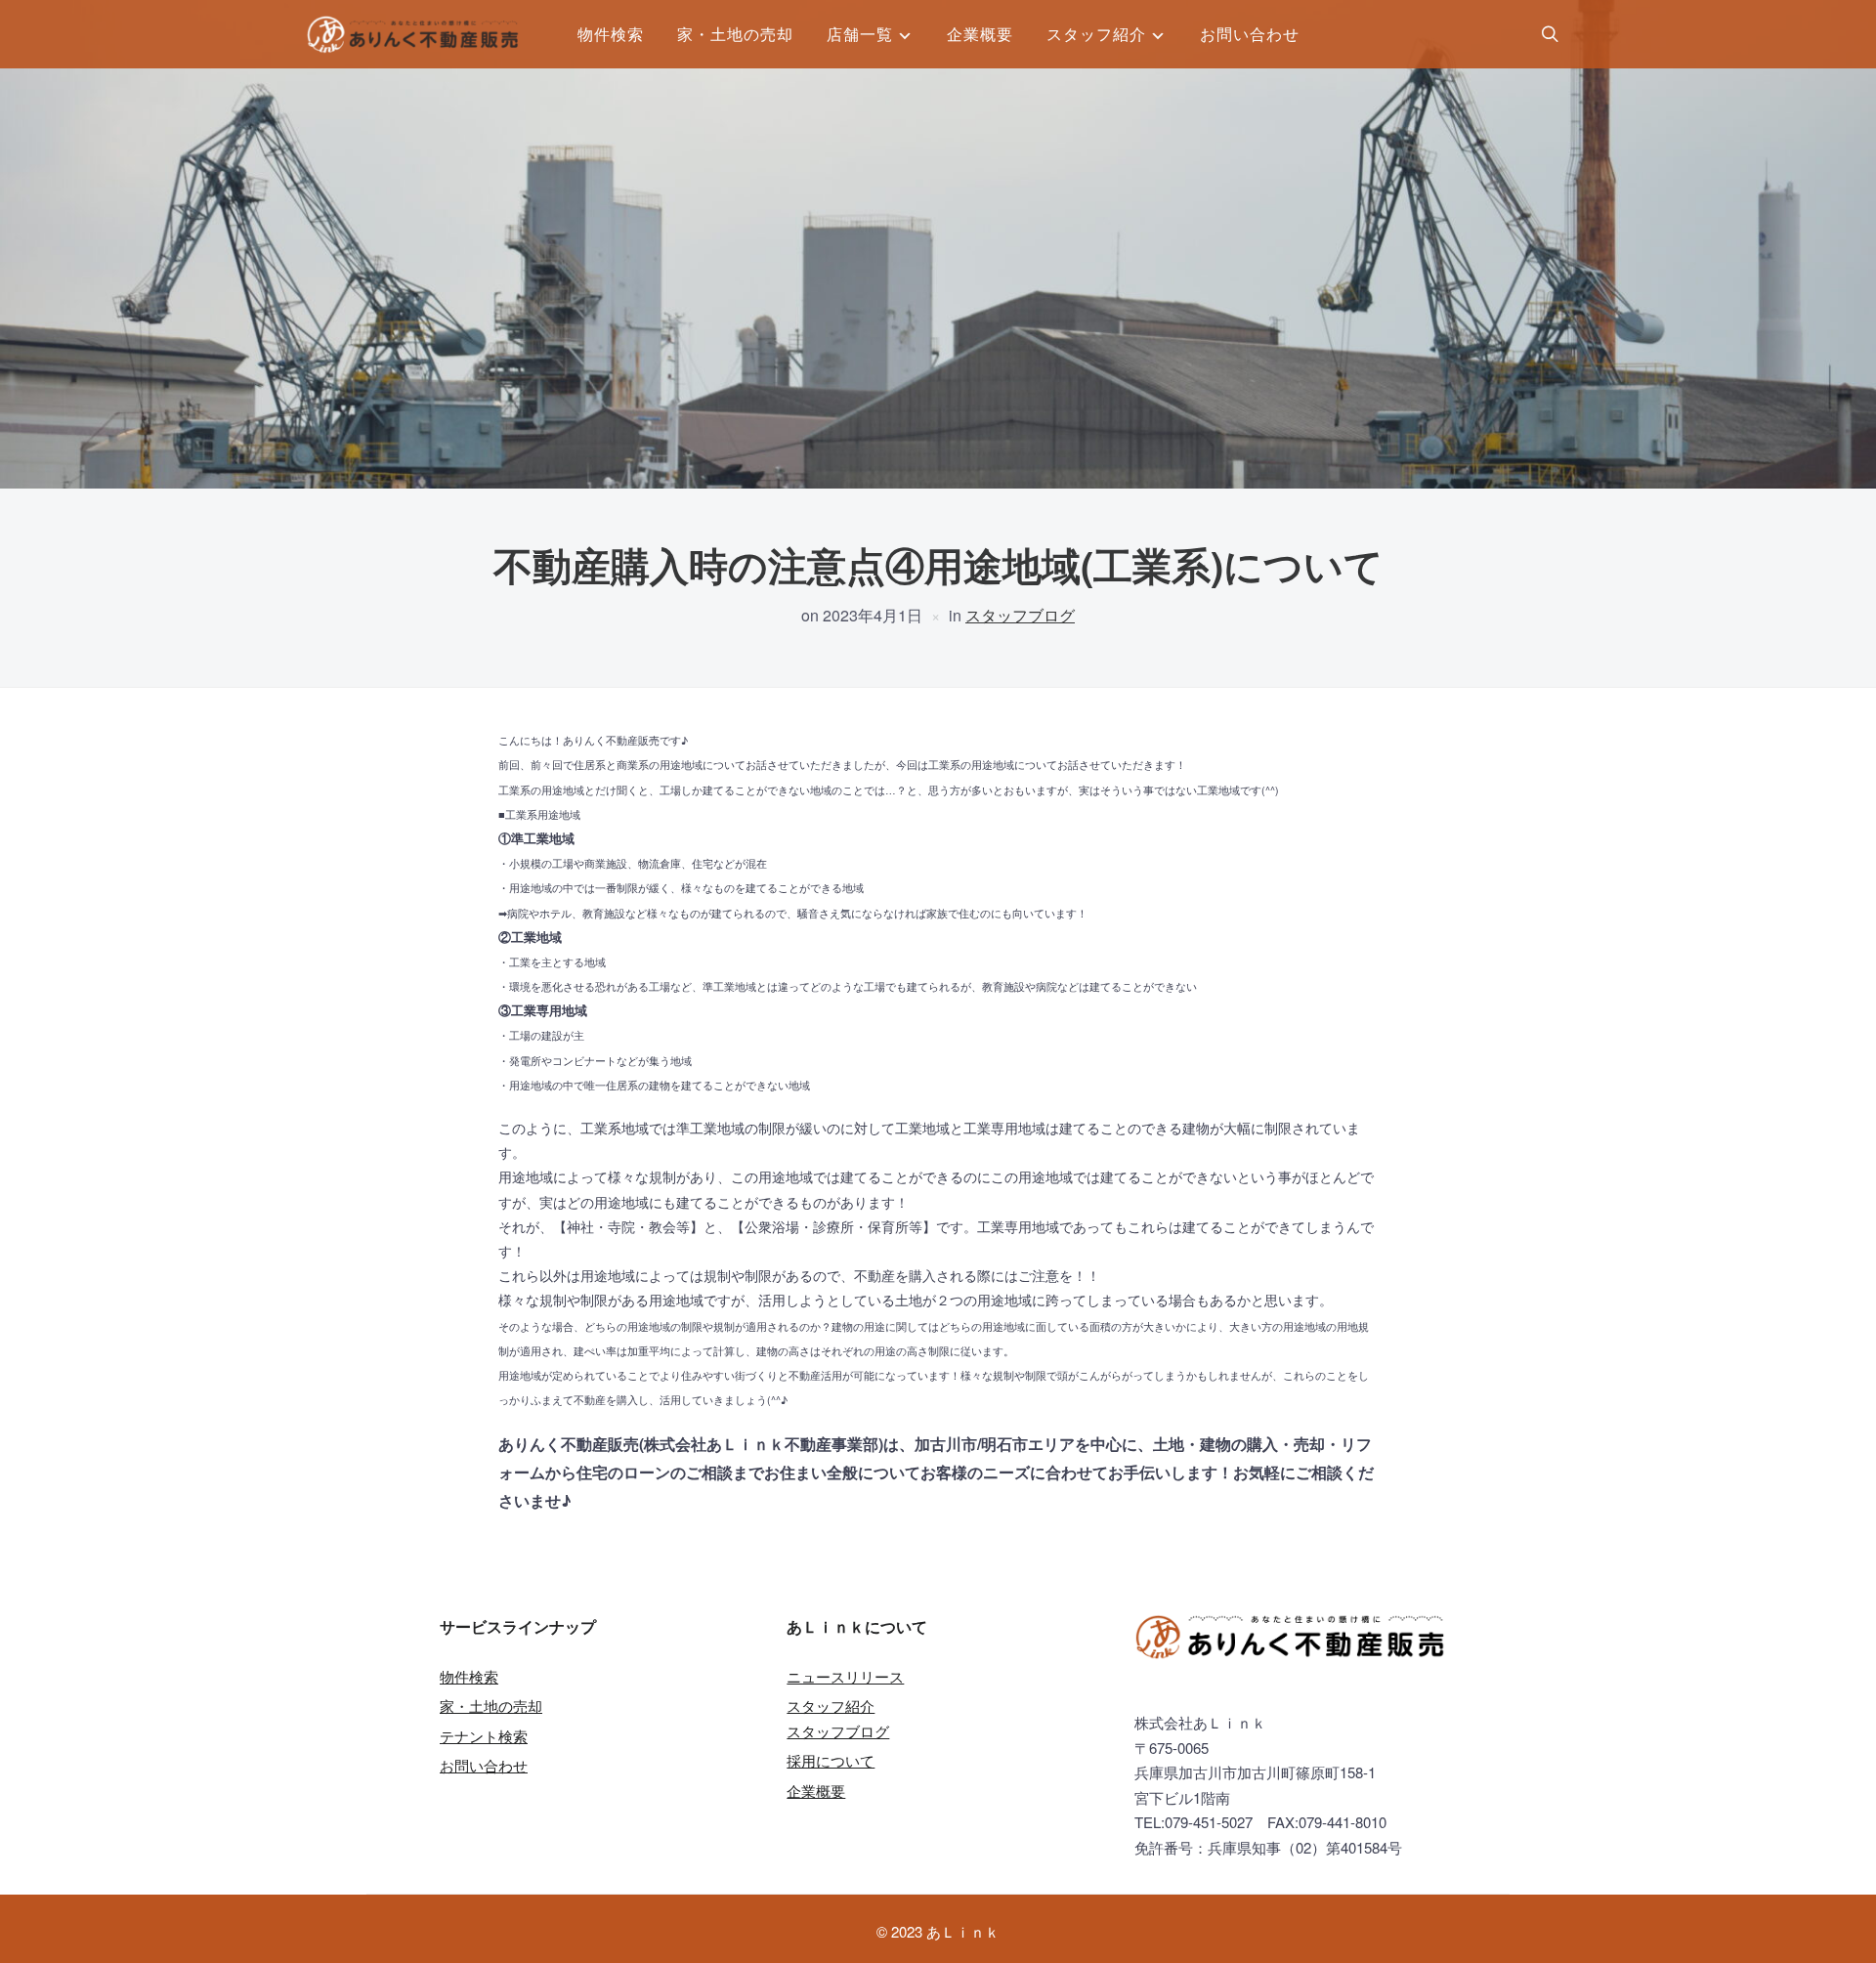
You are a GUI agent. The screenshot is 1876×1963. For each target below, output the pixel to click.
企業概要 (980, 34)
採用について (831, 1760)
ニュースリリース (845, 1676)
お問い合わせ (1250, 34)
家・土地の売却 (735, 34)
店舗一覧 (860, 34)
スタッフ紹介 (1096, 34)
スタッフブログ (1020, 615)
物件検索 (611, 34)
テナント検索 (484, 1736)
